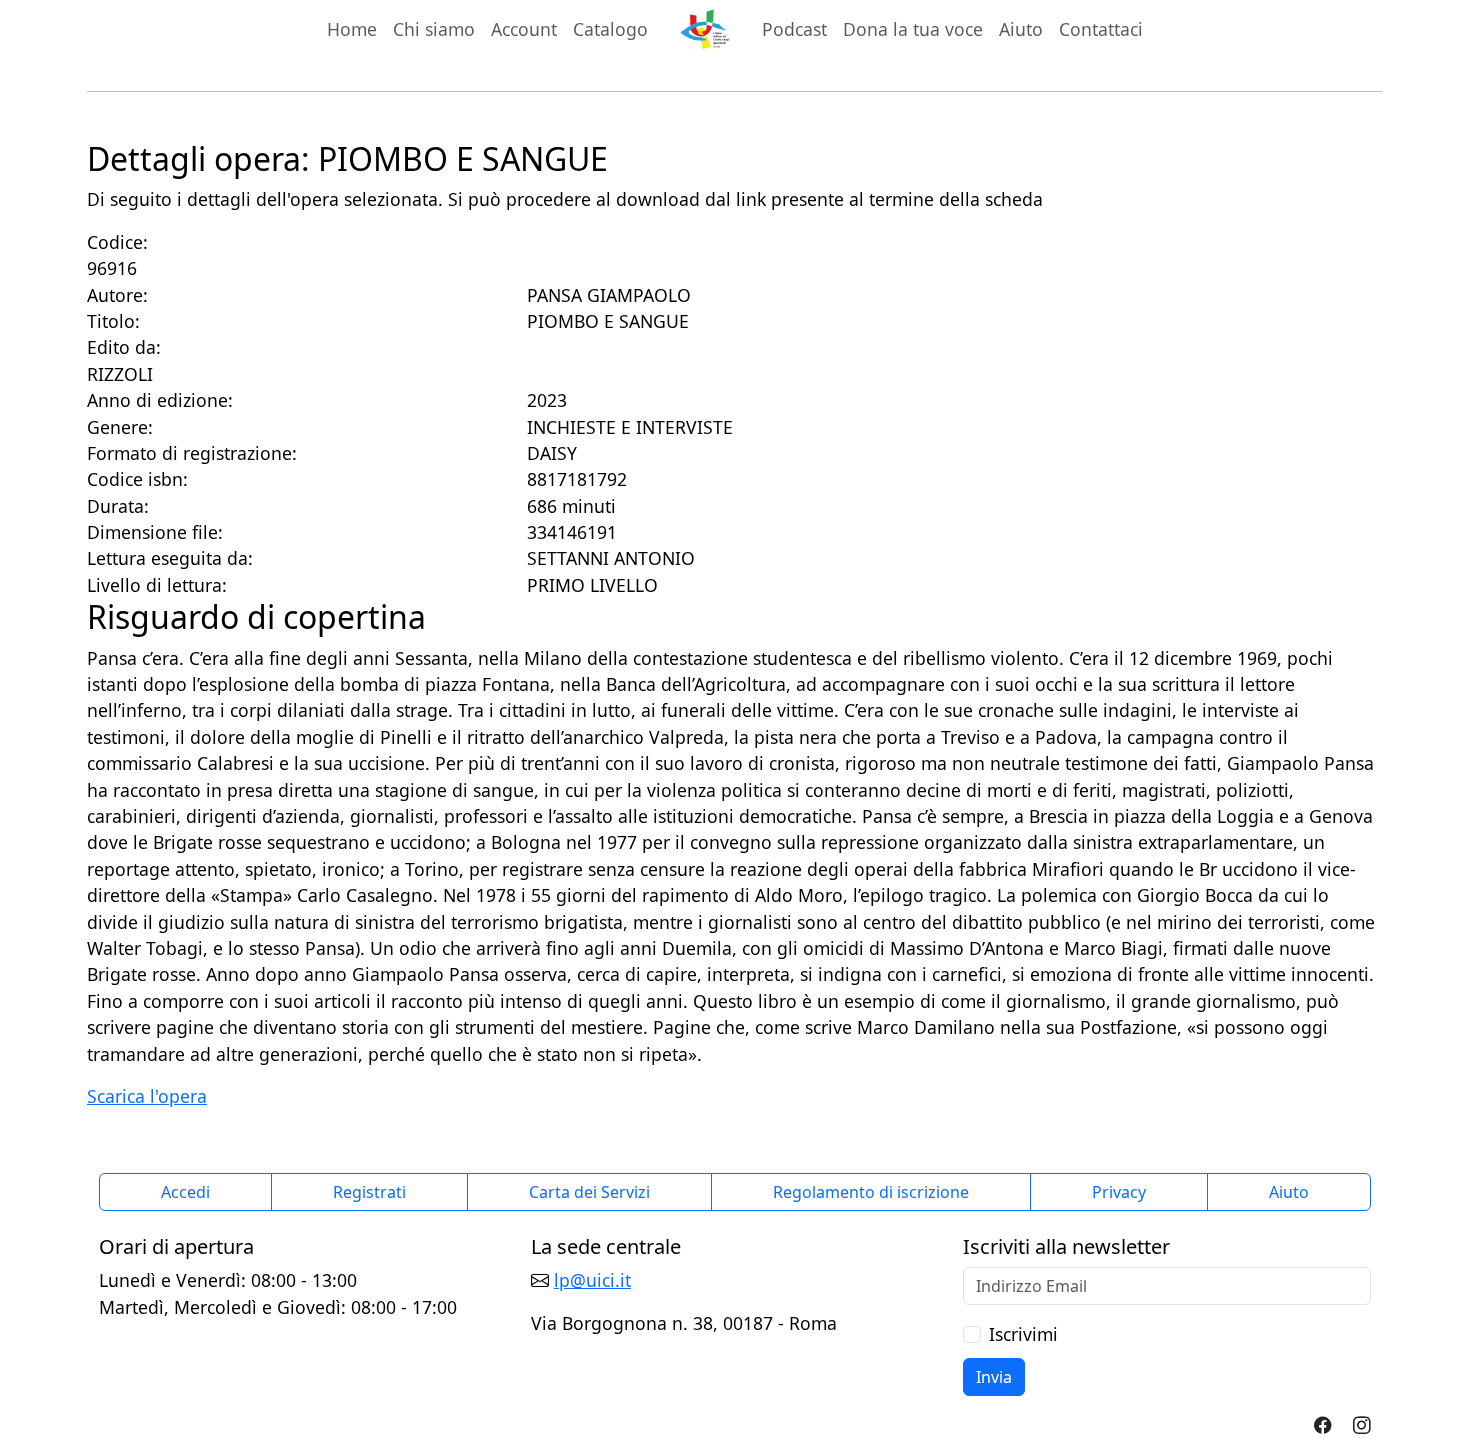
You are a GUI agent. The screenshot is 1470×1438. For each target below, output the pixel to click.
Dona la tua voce (913, 29)
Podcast (794, 29)
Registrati (369, 1192)
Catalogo (610, 29)
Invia (994, 1377)
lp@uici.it (592, 1280)
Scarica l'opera (147, 1096)
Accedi (185, 1192)
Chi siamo (434, 29)
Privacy (1119, 1192)
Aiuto (1021, 29)
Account (524, 29)
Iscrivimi (1023, 1334)
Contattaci (1101, 29)
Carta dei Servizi (589, 1192)
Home (352, 29)
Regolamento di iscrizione (871, 1192)
